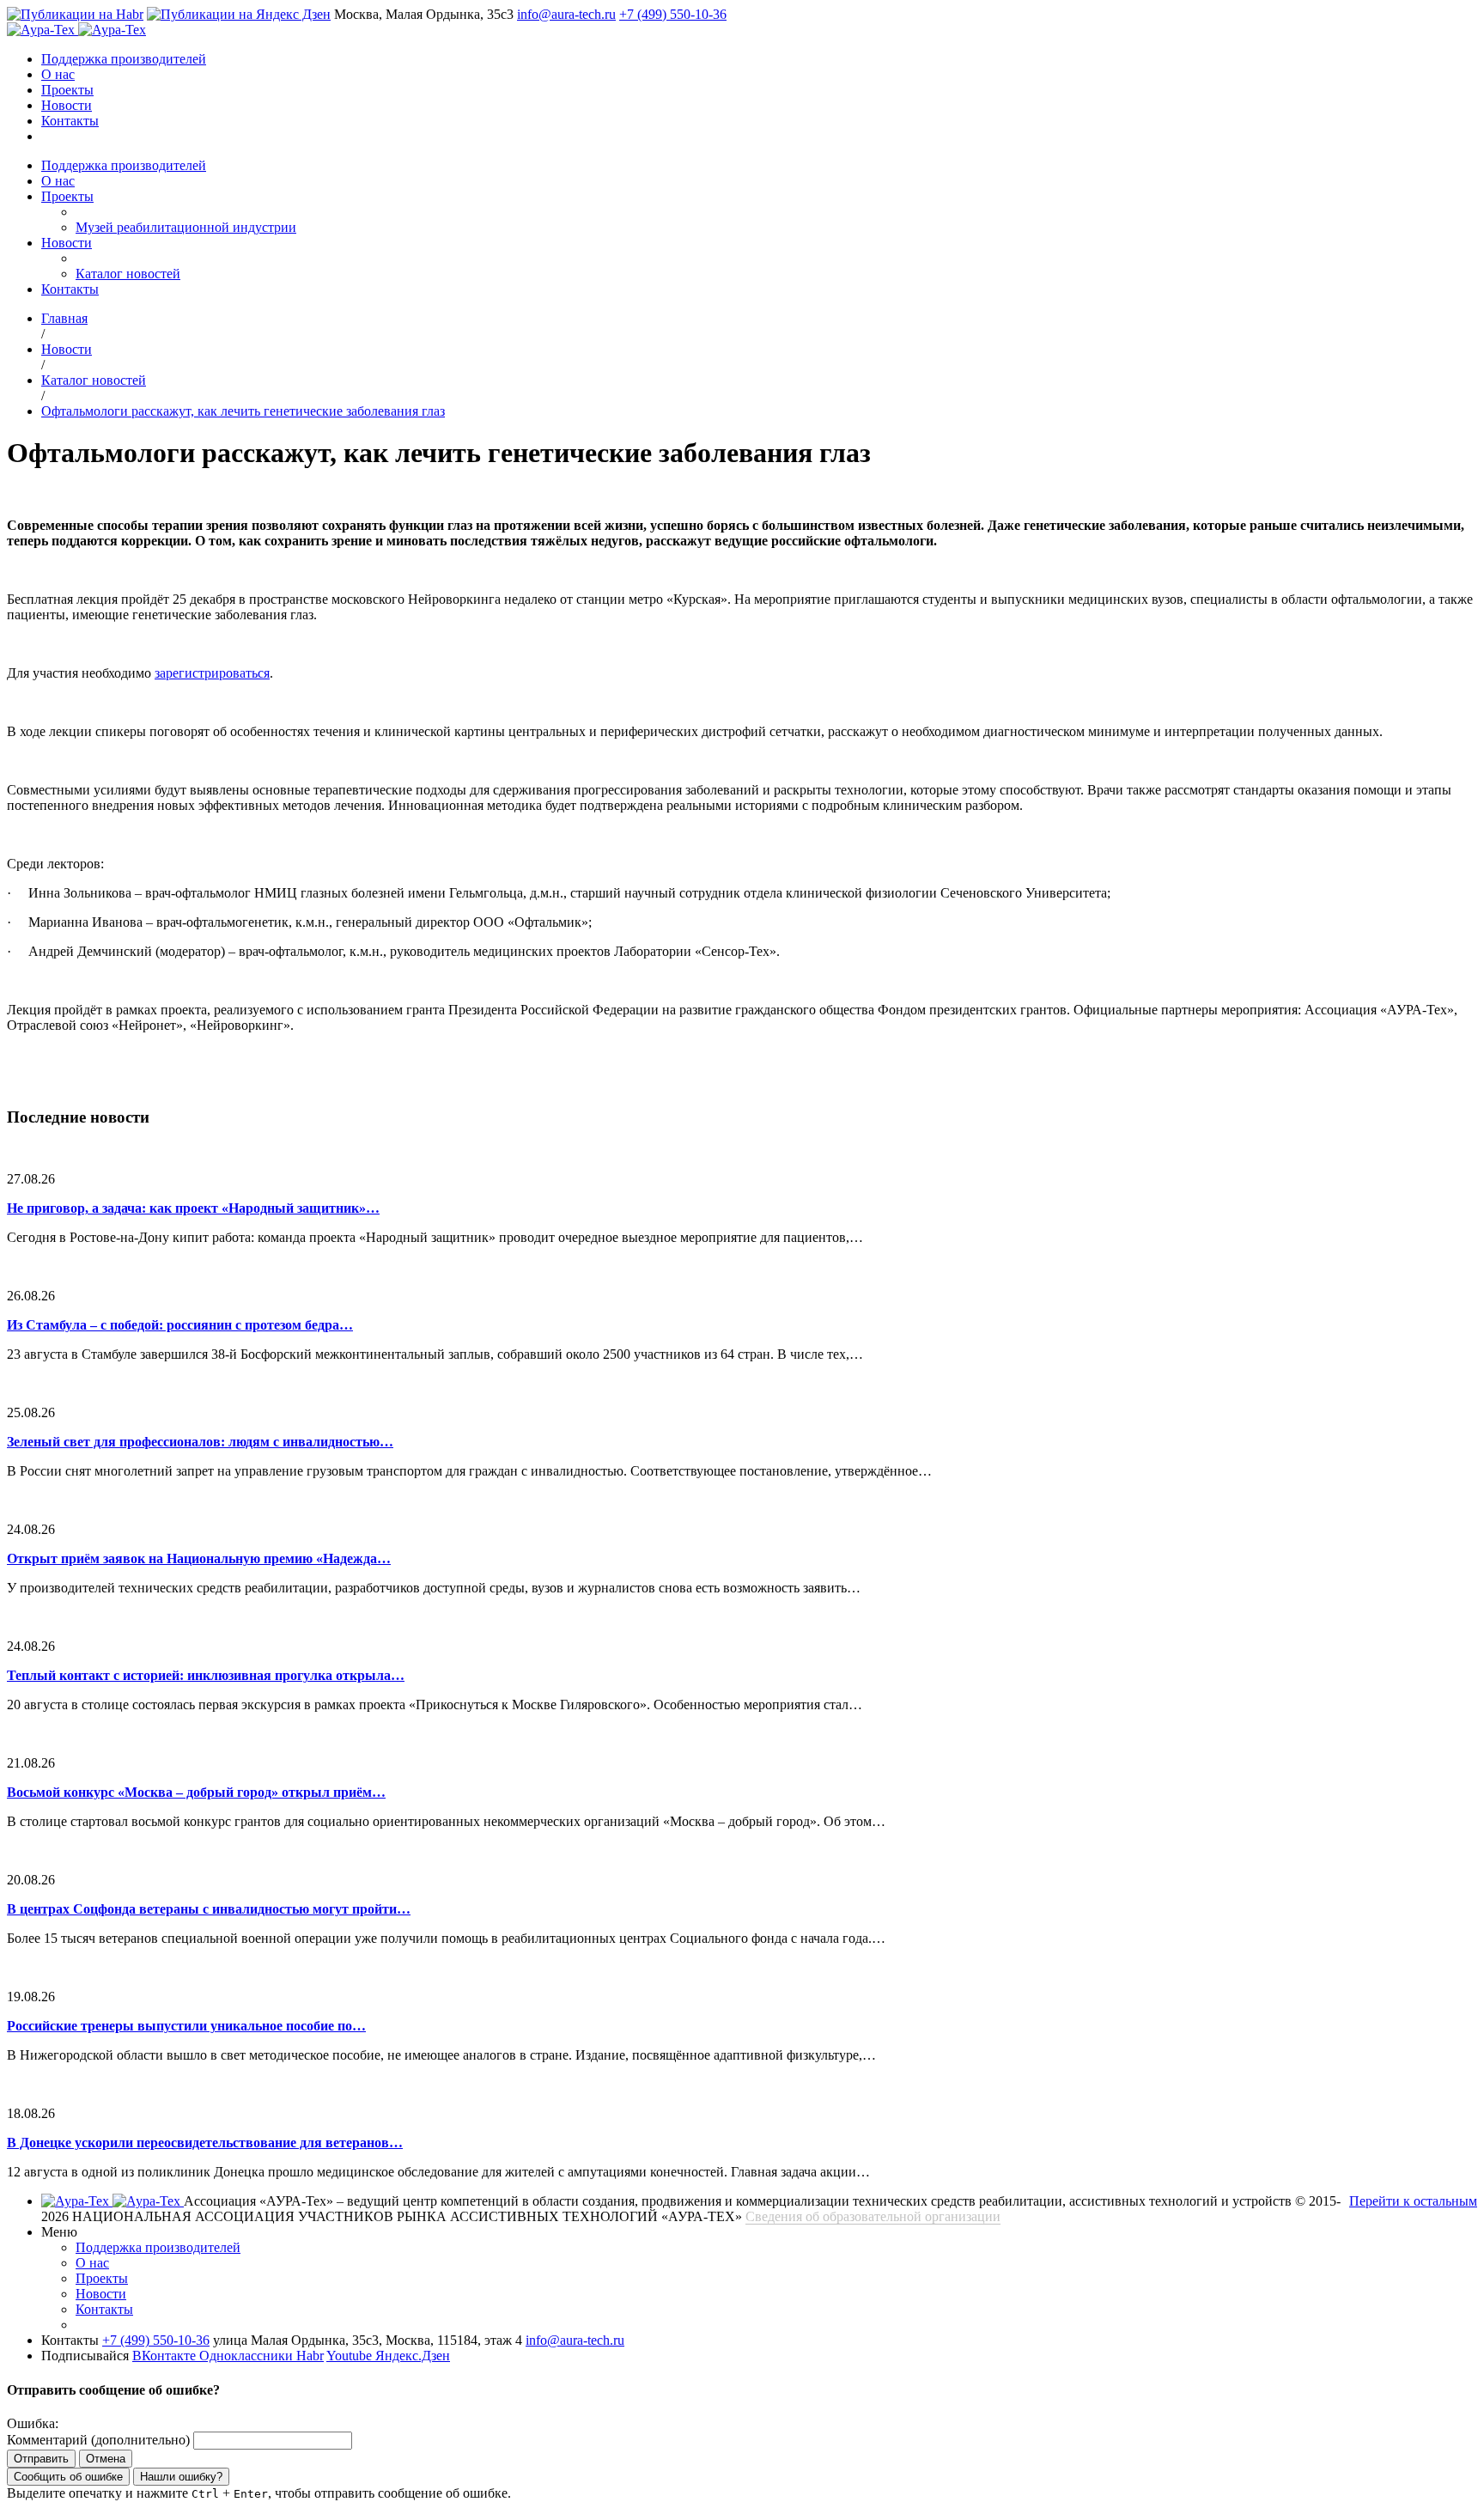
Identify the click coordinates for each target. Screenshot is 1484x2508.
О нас (58, 74)
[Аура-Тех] (43, 30)
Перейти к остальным (1413, 2201)
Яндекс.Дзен (413, 2356)
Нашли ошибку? (181, 2477)
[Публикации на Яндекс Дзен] (239, 14)
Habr (310, 2356)
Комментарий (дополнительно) (98, 2440)
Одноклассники (248, 2356)
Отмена (106, 2459)
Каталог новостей (128, 274)
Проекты (67, 90)
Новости (67, 105)
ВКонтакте (166, 2356)
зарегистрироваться (212, 673)
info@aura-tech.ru (566, 14)
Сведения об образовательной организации (873, 2216)
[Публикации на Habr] (75, 14)
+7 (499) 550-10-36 (673, 14)
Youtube (351, 2356)
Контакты (70, 121)
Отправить (41, 2459)
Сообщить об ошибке (68, 2477)
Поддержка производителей (124, 59)
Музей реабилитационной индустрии (186, 227)
